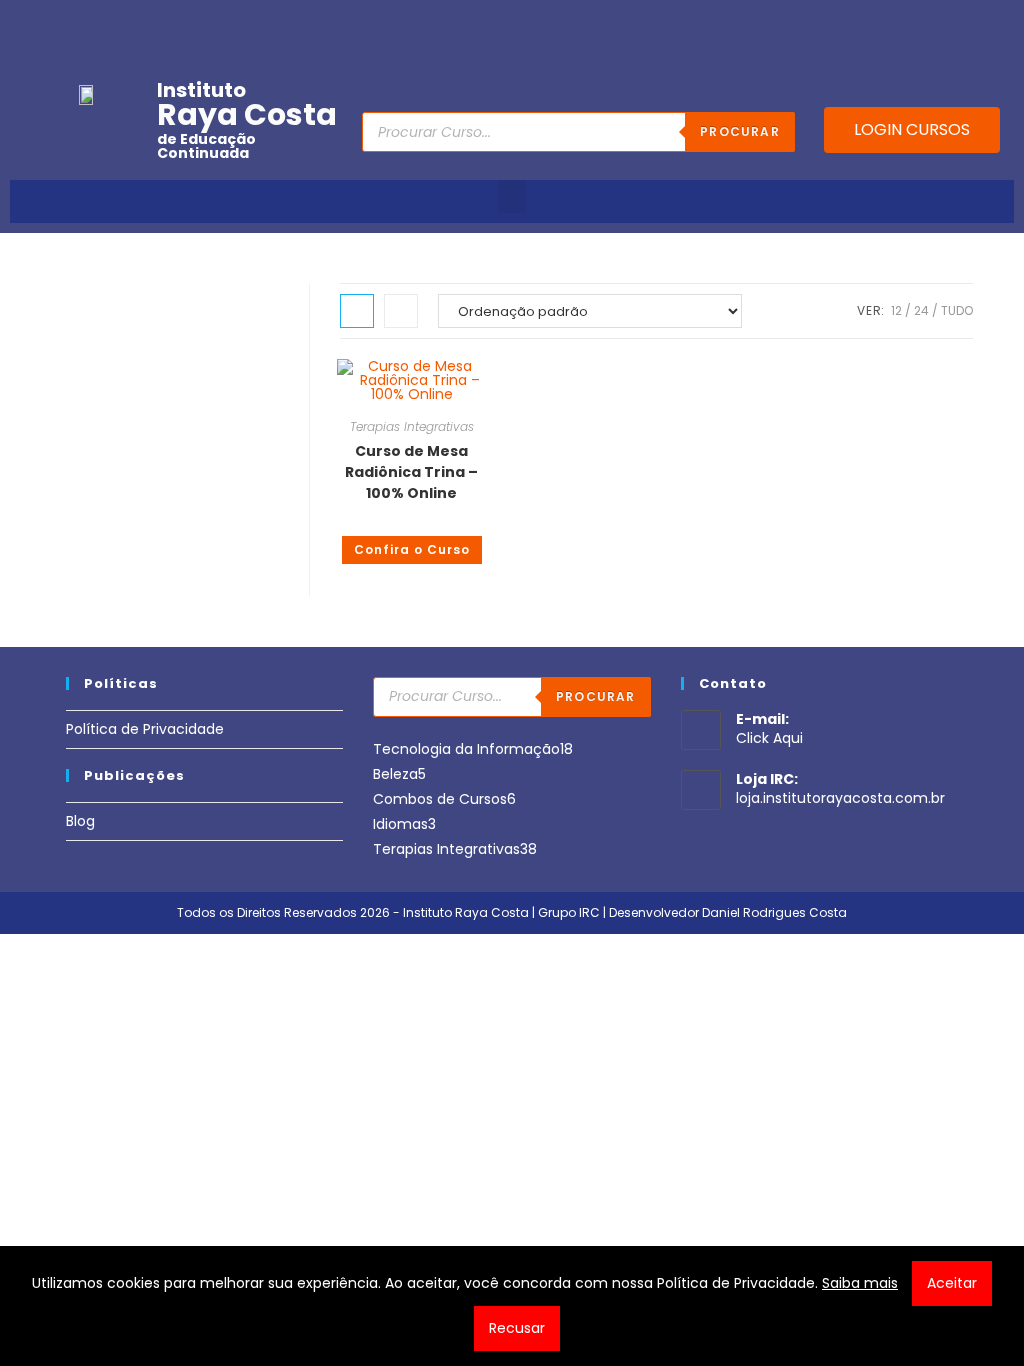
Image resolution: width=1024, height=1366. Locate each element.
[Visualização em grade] (357, 311)
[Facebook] (846, 23)
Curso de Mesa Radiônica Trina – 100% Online (411, 472)
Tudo (957, 310)
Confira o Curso (412, 549)
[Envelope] (939, 23)
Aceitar (952, 1283)
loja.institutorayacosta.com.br (840, 798)
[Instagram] (908, 23)
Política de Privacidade (145, 729)
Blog (80, 821)
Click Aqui (769, 738)
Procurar (740, 131)
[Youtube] (877, 23)
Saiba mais (860, 1283)
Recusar (517, 1328)
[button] (512, 196)
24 (921, 310)
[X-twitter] (1001, 23)
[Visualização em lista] (401, 311)
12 (896, 310)
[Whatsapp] (970, 23)
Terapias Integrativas (412, 426)
